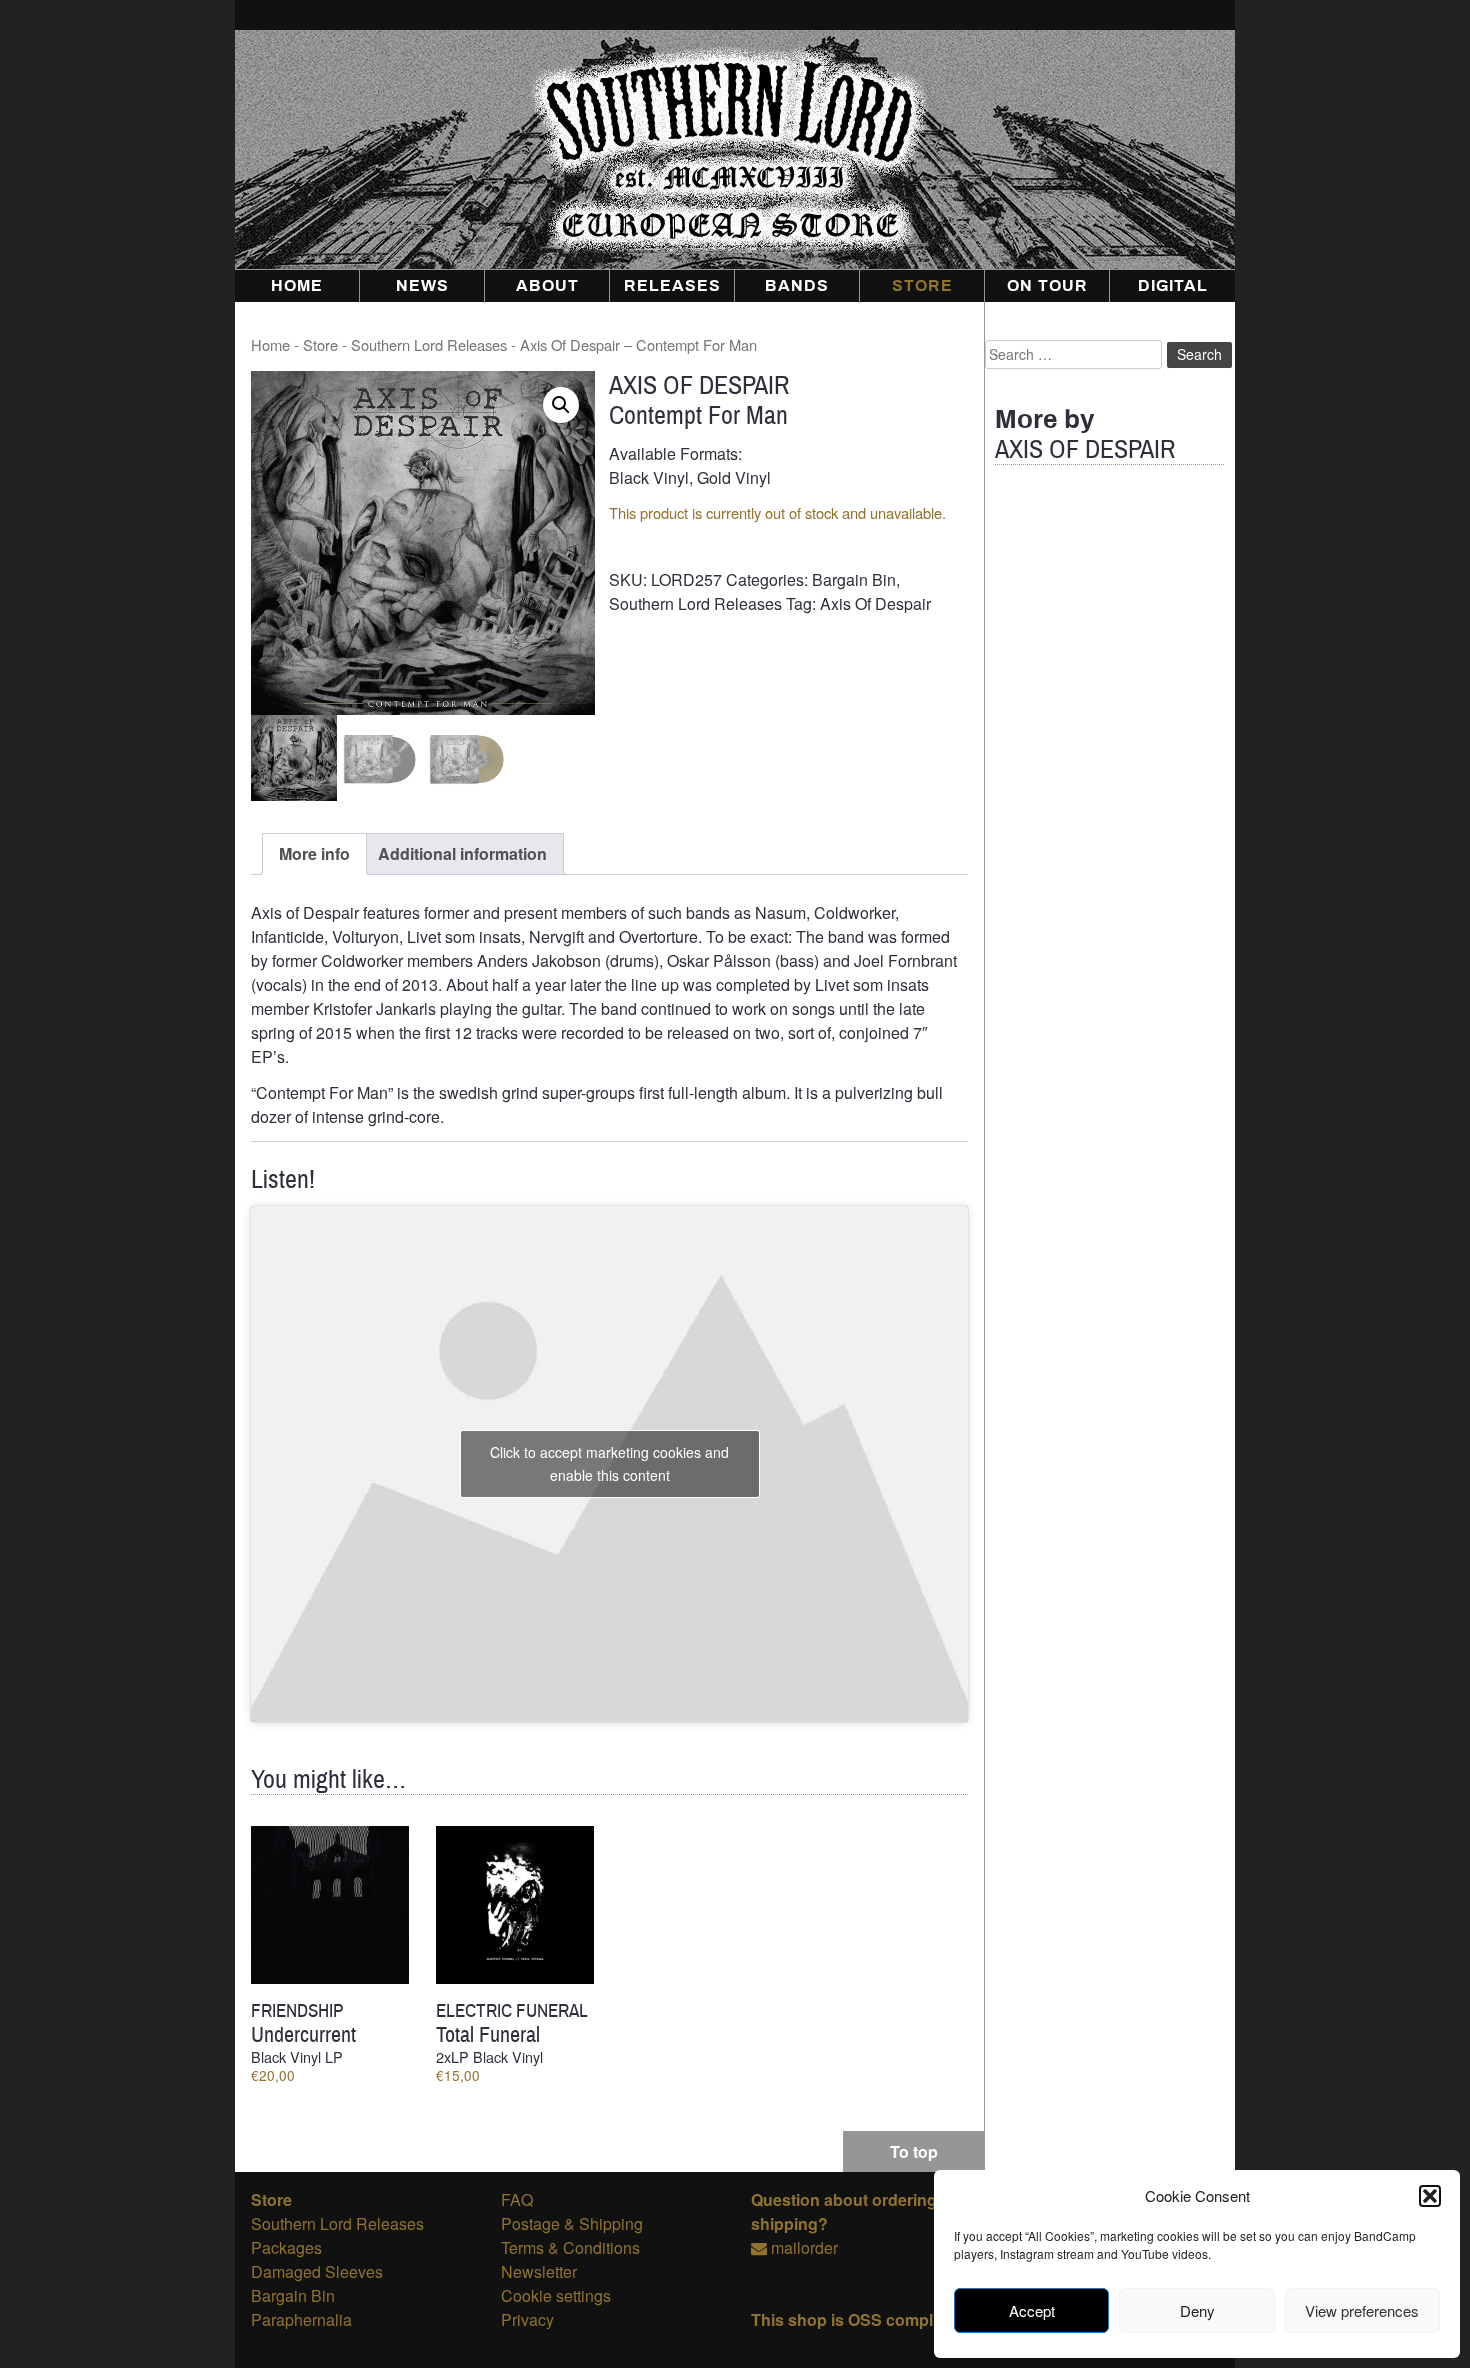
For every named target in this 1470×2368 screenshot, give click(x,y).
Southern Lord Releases (429, 344)
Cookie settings (556, 2295)
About (547, 286)
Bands (797, 286)
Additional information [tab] (462, 853)
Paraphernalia (301, 2319)
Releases (672, 286)
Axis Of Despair (875, 603)
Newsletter (539, 2271)
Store (922, 286)
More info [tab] (314, 853)
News (422, 286)
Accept (1032, 2310)
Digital (1173, 286)
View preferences (1362, 2310)
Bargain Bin (854, 579)
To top (914, 2151)
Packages (286, 2247)
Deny (1197, 2310)
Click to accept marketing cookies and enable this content (609, 1463)
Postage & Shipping (572, 2223)
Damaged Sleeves (317, 2271)
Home (297, 286)
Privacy (527, 2319)
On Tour (1047, 286)
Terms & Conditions (570, 2247)
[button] (1430, 2196)
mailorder (804, 2247)
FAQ (517, 2199)
